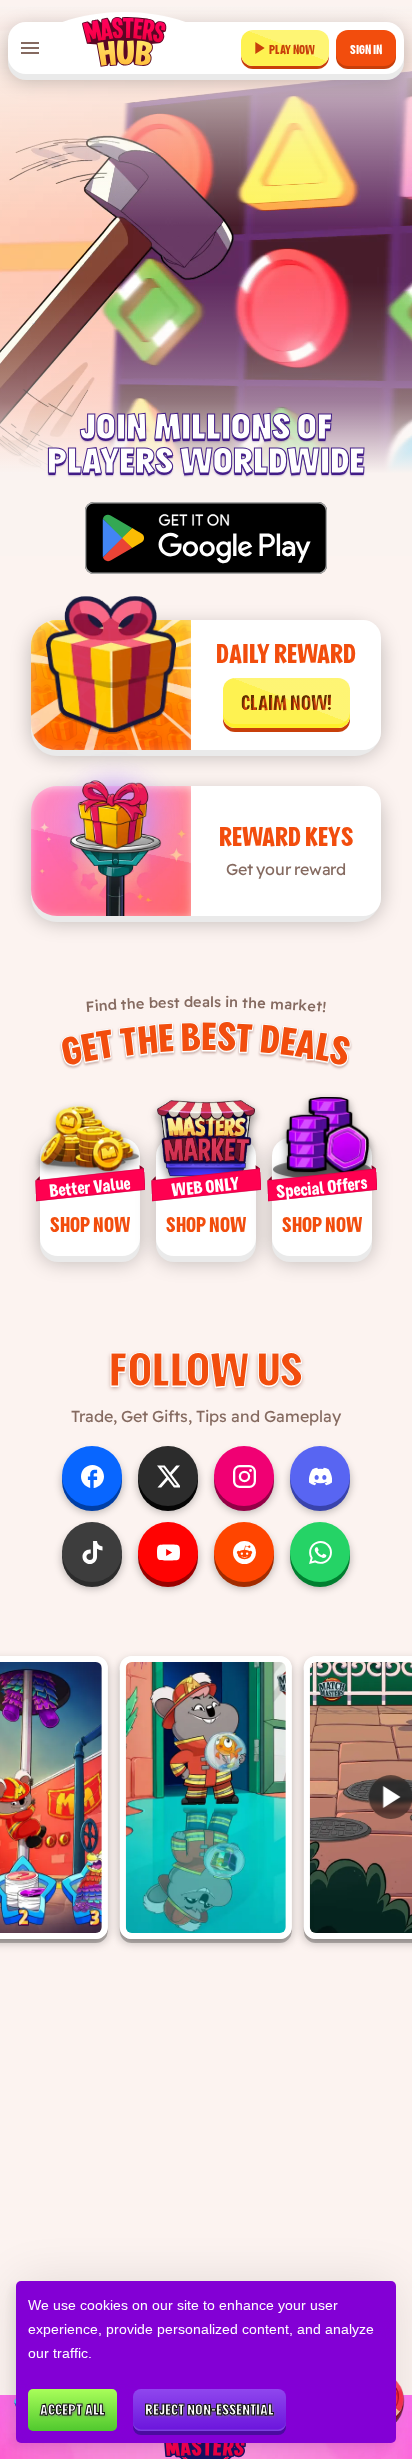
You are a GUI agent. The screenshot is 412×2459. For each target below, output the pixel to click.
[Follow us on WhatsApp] (320, 1552)
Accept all (72, 2410)
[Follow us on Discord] (320, 1476)
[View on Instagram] (206, 1797)
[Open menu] (30, 48)
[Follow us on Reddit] (244, 1552)
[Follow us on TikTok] (92, 1552)
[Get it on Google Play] (206, 538)
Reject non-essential (209, 2410)
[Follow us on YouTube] (168, 1552)
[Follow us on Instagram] (244, 1476)
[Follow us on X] (168, 1476)
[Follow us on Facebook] (92, 1476)
